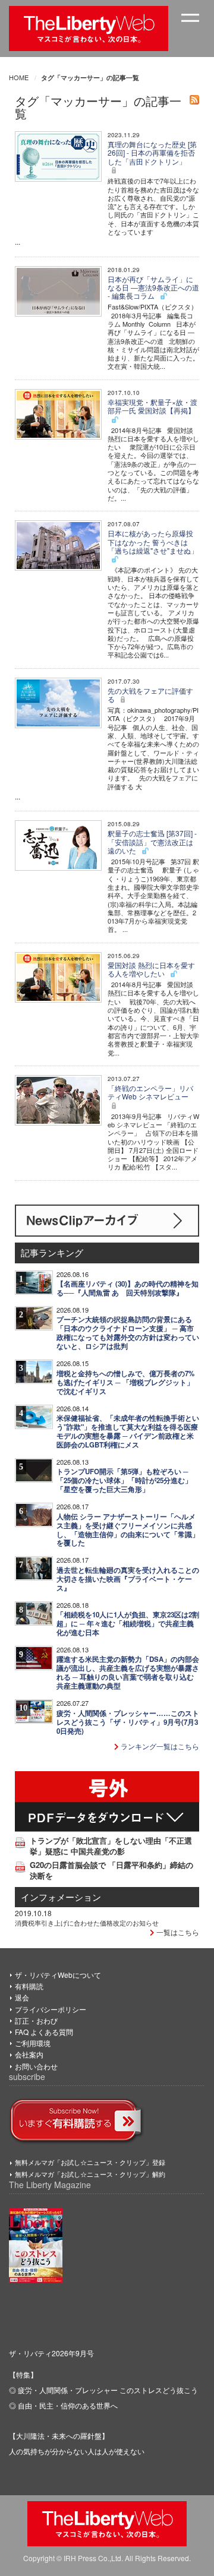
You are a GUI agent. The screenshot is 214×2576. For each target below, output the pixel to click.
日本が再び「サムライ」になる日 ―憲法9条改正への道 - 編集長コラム (153, 287)
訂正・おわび (36, 2020)
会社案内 (29, 2054)
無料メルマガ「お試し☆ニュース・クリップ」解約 (90, 2174)
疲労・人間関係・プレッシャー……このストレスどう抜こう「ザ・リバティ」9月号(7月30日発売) (128, 1722)
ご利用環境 (33, 2043)
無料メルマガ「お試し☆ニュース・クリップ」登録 (90, 2162)
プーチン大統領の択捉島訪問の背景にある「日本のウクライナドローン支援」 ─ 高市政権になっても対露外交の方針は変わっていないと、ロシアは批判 (128, 1333)
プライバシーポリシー (51, 2009)
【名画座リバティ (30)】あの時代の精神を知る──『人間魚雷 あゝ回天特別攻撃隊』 (128, 1288)
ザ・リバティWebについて (58, 1975)
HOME (19, 77)
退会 (22, 1997)
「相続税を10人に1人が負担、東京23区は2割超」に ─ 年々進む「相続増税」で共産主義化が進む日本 (128, 1624)
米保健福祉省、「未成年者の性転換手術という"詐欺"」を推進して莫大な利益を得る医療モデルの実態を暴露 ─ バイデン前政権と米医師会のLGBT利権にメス (128, 1431)
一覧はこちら (177, 1932)
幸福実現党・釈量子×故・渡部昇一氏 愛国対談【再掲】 (152, 406)
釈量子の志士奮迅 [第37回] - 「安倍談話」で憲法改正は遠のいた (152, 842)
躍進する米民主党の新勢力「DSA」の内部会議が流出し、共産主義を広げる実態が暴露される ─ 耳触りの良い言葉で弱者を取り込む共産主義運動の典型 (128, 1673)
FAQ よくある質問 (44, 2032)
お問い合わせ (36, 2066)
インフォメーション (61, 1897)
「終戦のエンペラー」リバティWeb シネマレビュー (150, 1092)
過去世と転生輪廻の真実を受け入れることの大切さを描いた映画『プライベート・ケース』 (128, 1579)
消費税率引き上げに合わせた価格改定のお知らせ (87, 1923)
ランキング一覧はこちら (159, 1746)
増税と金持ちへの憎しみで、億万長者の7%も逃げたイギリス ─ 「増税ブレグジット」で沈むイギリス (125, 1382)
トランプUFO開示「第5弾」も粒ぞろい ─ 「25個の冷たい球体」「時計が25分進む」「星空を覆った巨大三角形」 (124, 1480)
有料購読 (29, 1986)
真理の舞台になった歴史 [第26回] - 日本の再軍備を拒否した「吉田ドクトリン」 (152, 153)
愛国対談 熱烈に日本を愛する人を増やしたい (151, 969)
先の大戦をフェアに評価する (150, 695)
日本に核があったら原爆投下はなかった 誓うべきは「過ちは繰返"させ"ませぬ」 (153, 542)
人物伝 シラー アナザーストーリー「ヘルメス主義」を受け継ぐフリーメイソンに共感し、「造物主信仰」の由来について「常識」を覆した (128, 1530)
